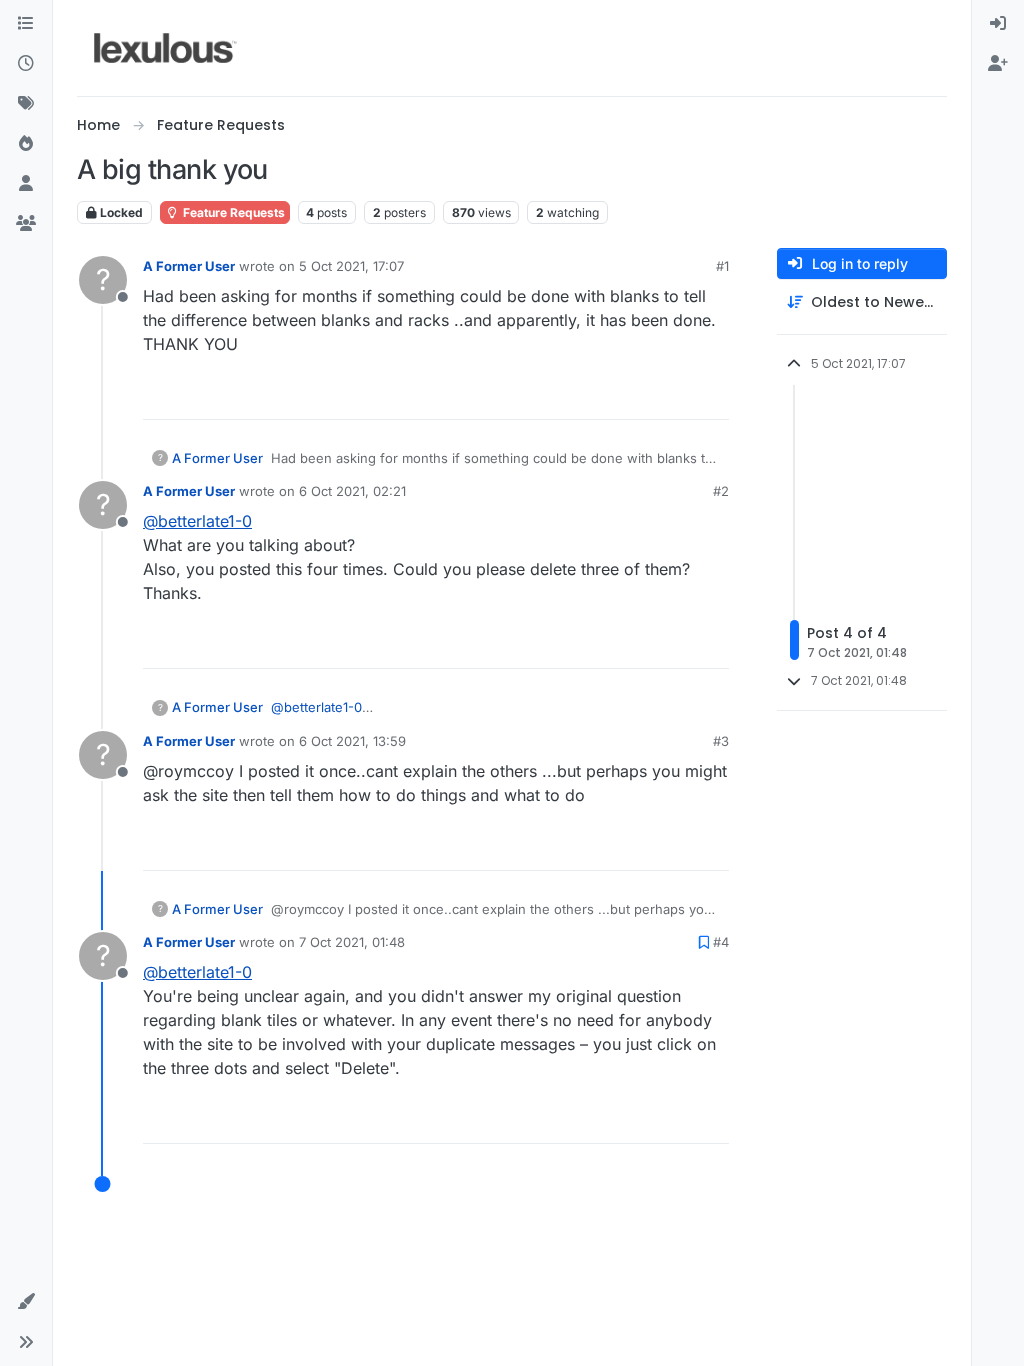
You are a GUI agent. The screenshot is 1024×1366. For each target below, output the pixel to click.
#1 (722, 266)
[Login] (998, 24)
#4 (721, 942)
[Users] (26, 184)
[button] (26, 1302)
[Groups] (26, 224)
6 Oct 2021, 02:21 (352, 491)
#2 (721, 491)
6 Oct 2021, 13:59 (352, 741)
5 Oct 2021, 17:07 (351, 266)
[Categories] (26, 24)
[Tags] (26, 104)
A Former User (189, 266)
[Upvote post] (640, 395)
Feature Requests (232, 212)
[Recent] (26, 64)
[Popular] (26, 144)
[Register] (998, 64)
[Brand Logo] (165, 48)
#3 (721, 741)
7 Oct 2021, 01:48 (352, 942)
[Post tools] (712, 395)
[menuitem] (998, 24)
